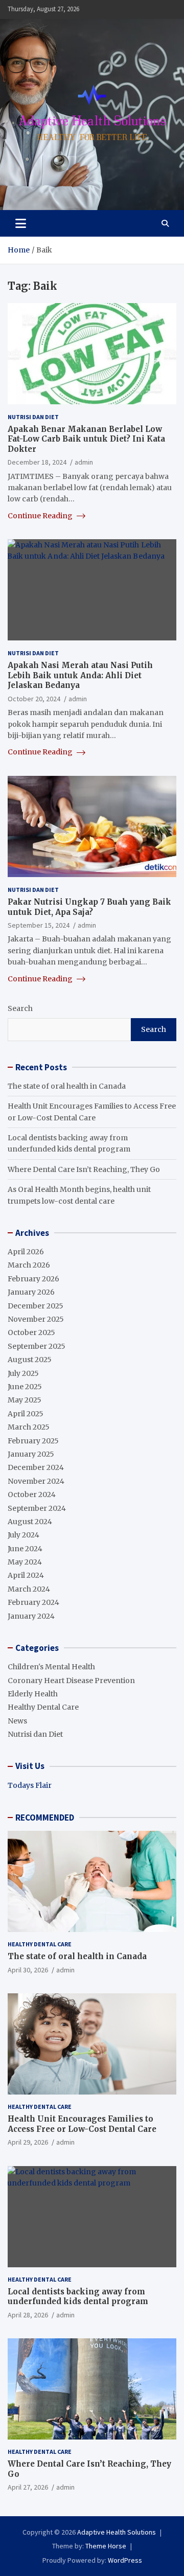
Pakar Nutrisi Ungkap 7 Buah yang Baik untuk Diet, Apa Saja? (89, 907)
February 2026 (33, 1279)
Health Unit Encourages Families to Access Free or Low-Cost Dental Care (82, 2124)
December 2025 (36, 1306)
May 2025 (25, 1400)
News (17, 1721)
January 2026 (31, 1292)
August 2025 (30, 1360)
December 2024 (36, 1467)
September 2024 (37, 1508)
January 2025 (31, 1454)
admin (84, 462)
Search (20, 1008)
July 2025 (23, 1373)
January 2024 (31, 1616)
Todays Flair (30, 1785)
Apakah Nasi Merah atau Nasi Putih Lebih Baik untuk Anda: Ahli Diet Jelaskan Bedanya (80, 675)
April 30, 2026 (28, 1970)
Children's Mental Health (51, 1667)
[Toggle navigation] (21, 223)
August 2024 (30, 1522)
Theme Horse (106, 2546)
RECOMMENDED (45, 1818)
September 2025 (37, 1346)
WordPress (125, 2560)
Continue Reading (41, 516)
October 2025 (31, 1332)
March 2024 (29, 1589)
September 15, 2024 (39, 925)
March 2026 (29, 1265)
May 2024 (25, 1562)
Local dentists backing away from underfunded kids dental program (78, 2297)
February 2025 (33, 1441)
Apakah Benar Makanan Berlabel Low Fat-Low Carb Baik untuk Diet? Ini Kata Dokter (86, 439)
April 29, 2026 (28, 2142)
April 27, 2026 (28, 2487)
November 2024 (36, 1481)
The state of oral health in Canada (67, 1086)
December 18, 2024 (37, 462)
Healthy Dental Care (43, 1707)
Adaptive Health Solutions (117, 2532)
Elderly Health (33, 1694)
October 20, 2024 (34, 699)
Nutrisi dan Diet (33, 417)
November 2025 (36, 1319)
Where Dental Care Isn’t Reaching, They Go (84, 1169)
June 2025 (25, 1387)
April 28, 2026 (28, 2315)
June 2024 (25, 1549)
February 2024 (33, 1602)
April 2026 (26, 1252)
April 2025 (26, 1414)
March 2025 (29, 1427)
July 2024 (24, 1535)
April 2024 (26, 1575)
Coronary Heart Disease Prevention (71, 1681)
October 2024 (32, 1494)
